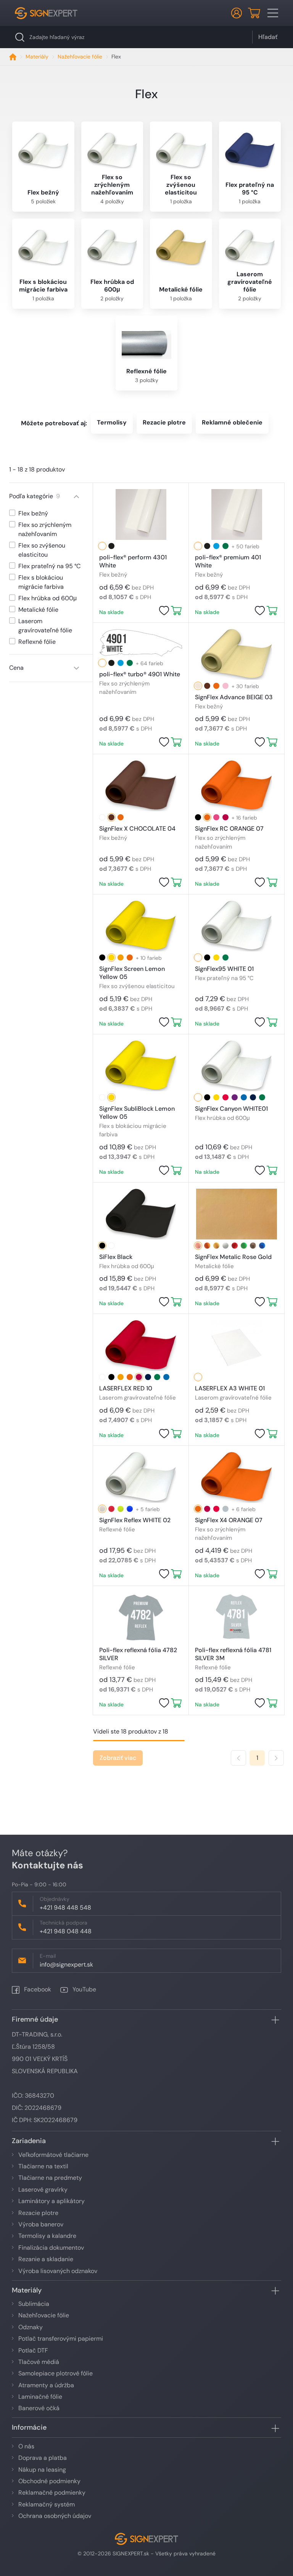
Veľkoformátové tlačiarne (53, 2155)
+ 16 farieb (244, 818)
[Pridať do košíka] (176, 611)
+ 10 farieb (149, 958)
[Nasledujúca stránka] (276, 1758)
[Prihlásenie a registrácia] (237, 13)
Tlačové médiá (39, 2362)
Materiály (37, 57)
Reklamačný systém (47, 2504)
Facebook (37, 1989)
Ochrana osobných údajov (55, 2516)
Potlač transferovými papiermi (61, 2339)
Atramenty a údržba (46, 2385)
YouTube (84, 1989)
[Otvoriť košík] (254, 13)
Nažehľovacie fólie (80, 57)
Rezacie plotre (38, 2213)
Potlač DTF (33, 2350)
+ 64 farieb (150, 663)
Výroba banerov (41, 2224)
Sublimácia (34, 2304)
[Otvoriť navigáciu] (273, 13)
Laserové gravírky (43, 2190)
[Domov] (13, 57)
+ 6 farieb (244, 1509)
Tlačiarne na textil (43, 2166)
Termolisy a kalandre (47, 2236)
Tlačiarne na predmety (50, 2178)
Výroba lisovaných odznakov (58, 2271)
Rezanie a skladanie (46, 2259)
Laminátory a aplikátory (52, 2201)
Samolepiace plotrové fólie (56, 2373)
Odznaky (31, 2327)
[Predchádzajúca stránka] (238, 1758)
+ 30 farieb (245, 686)
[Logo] (46, 13)
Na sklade (111, 612)
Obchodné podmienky (49, 2481)
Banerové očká (39, 2408)
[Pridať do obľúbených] (164, 611)
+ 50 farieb (246, 546)
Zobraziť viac (118, 1758)
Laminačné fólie (40, 2397)
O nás (26, 2446)
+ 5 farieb (148, 1509)
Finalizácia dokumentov (51, 2248)
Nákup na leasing (42, 2470)
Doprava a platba (43, 2458)
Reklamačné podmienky (52, 2493)
